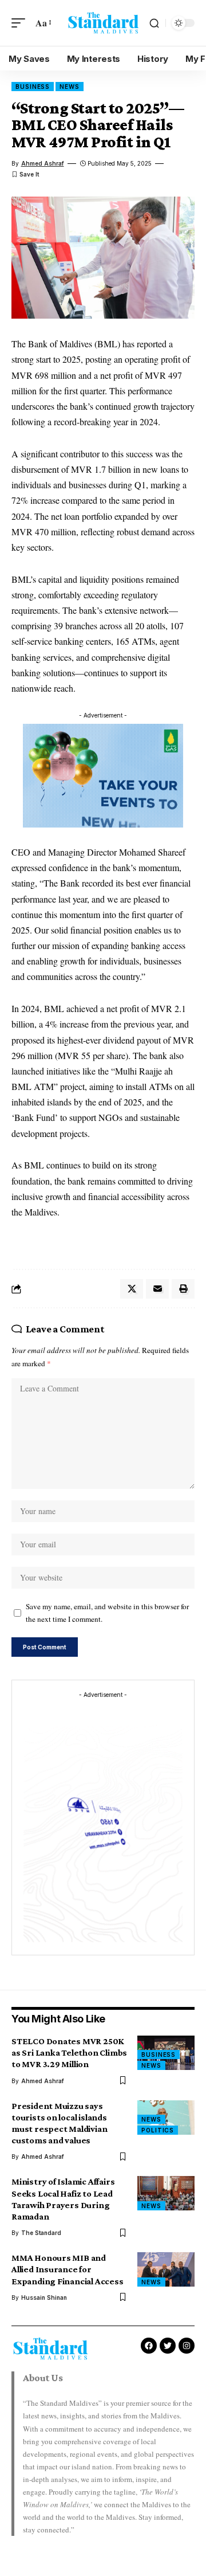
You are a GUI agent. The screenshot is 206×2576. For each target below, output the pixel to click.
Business (33, 87)
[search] (154, 23)
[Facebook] (149, 2346)
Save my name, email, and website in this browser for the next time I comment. (107, 1613)
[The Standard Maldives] (103, 23)
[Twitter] (168, 2346)
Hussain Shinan (44, 2297)
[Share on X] (132, 1289)
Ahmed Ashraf (43, 163)
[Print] (183, 1289)
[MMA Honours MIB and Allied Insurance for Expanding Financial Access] (166, 2269)
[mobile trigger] (21, 23)
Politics (158, 2130)
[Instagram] (187, 2346)
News (70, 87)
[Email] (157, 1289)
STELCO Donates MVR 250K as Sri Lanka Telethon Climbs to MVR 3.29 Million (69, 2052)
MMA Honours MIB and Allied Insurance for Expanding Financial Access (68, 2269)
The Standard (41, 2233)
